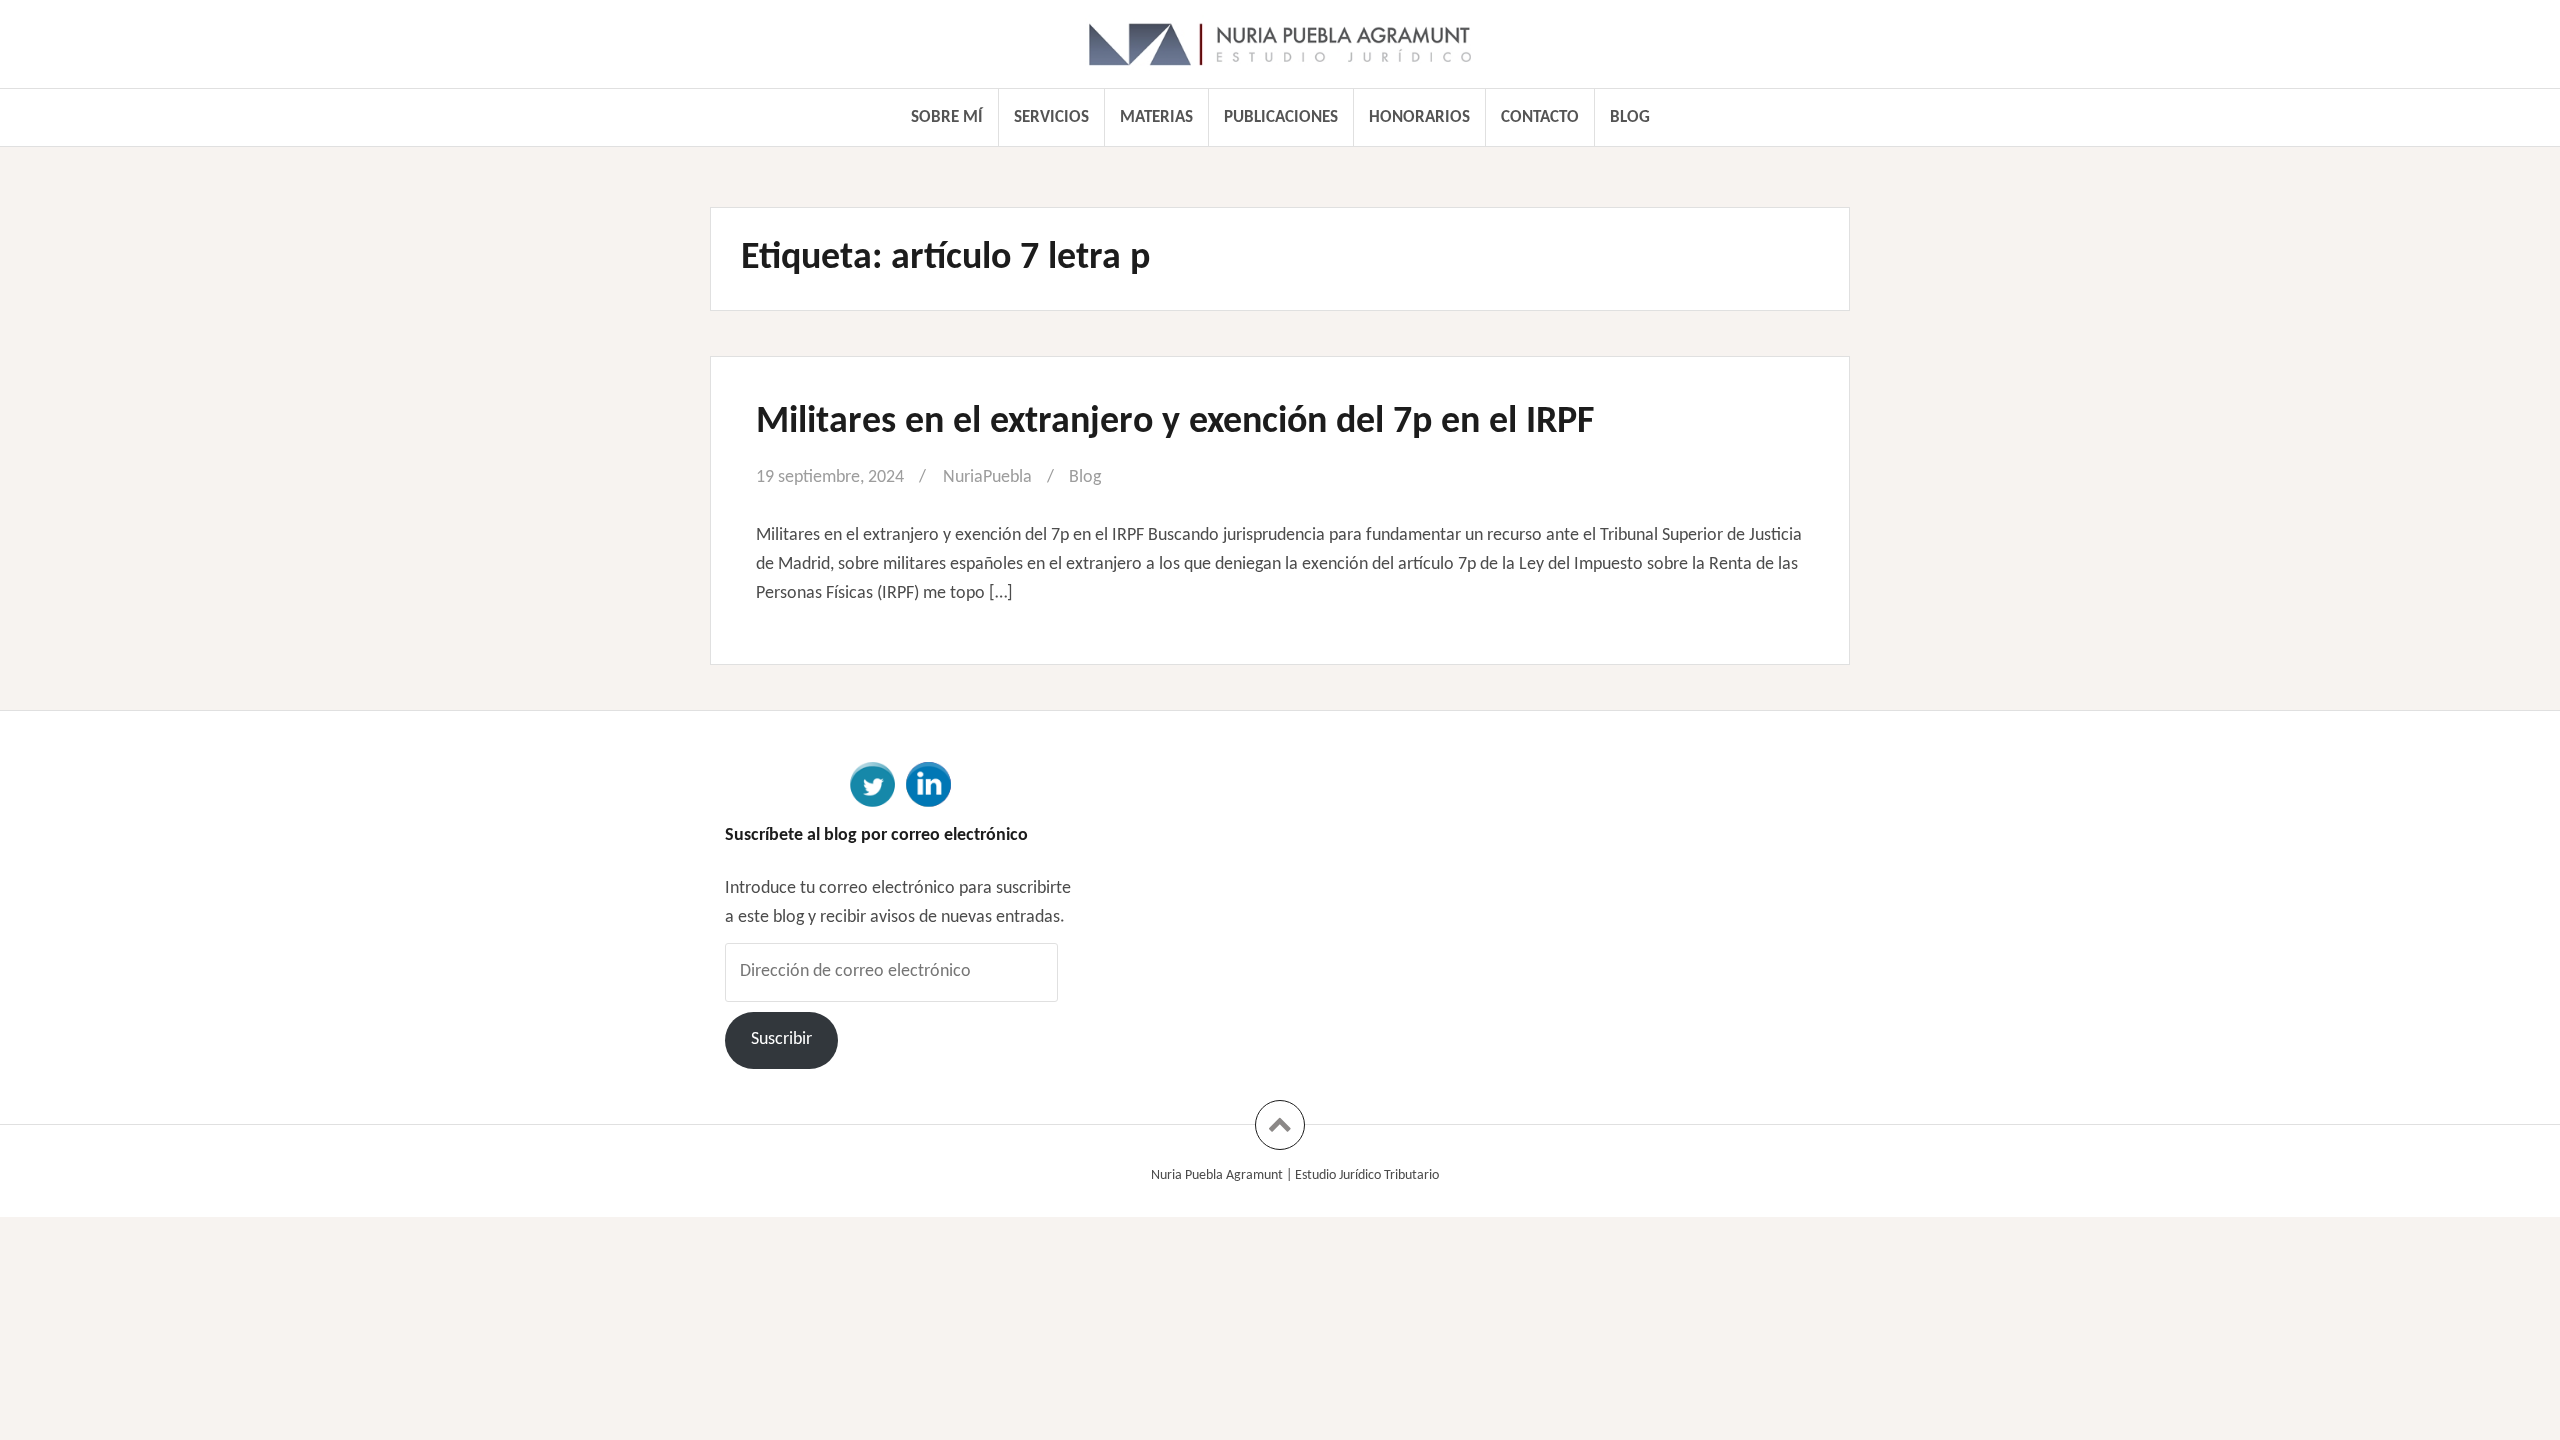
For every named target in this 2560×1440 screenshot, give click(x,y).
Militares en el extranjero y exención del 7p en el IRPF (1175, 422)
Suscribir (781, 1039)
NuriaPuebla (987, 477)
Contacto (1540, 117)
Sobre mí (947, 117)
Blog (1630, 117)
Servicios (1051, 117)
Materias (1156, 117)
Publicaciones (1281, 117)
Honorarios (1419, 117)
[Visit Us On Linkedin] (928, 782)
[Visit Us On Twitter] (872, 782)
